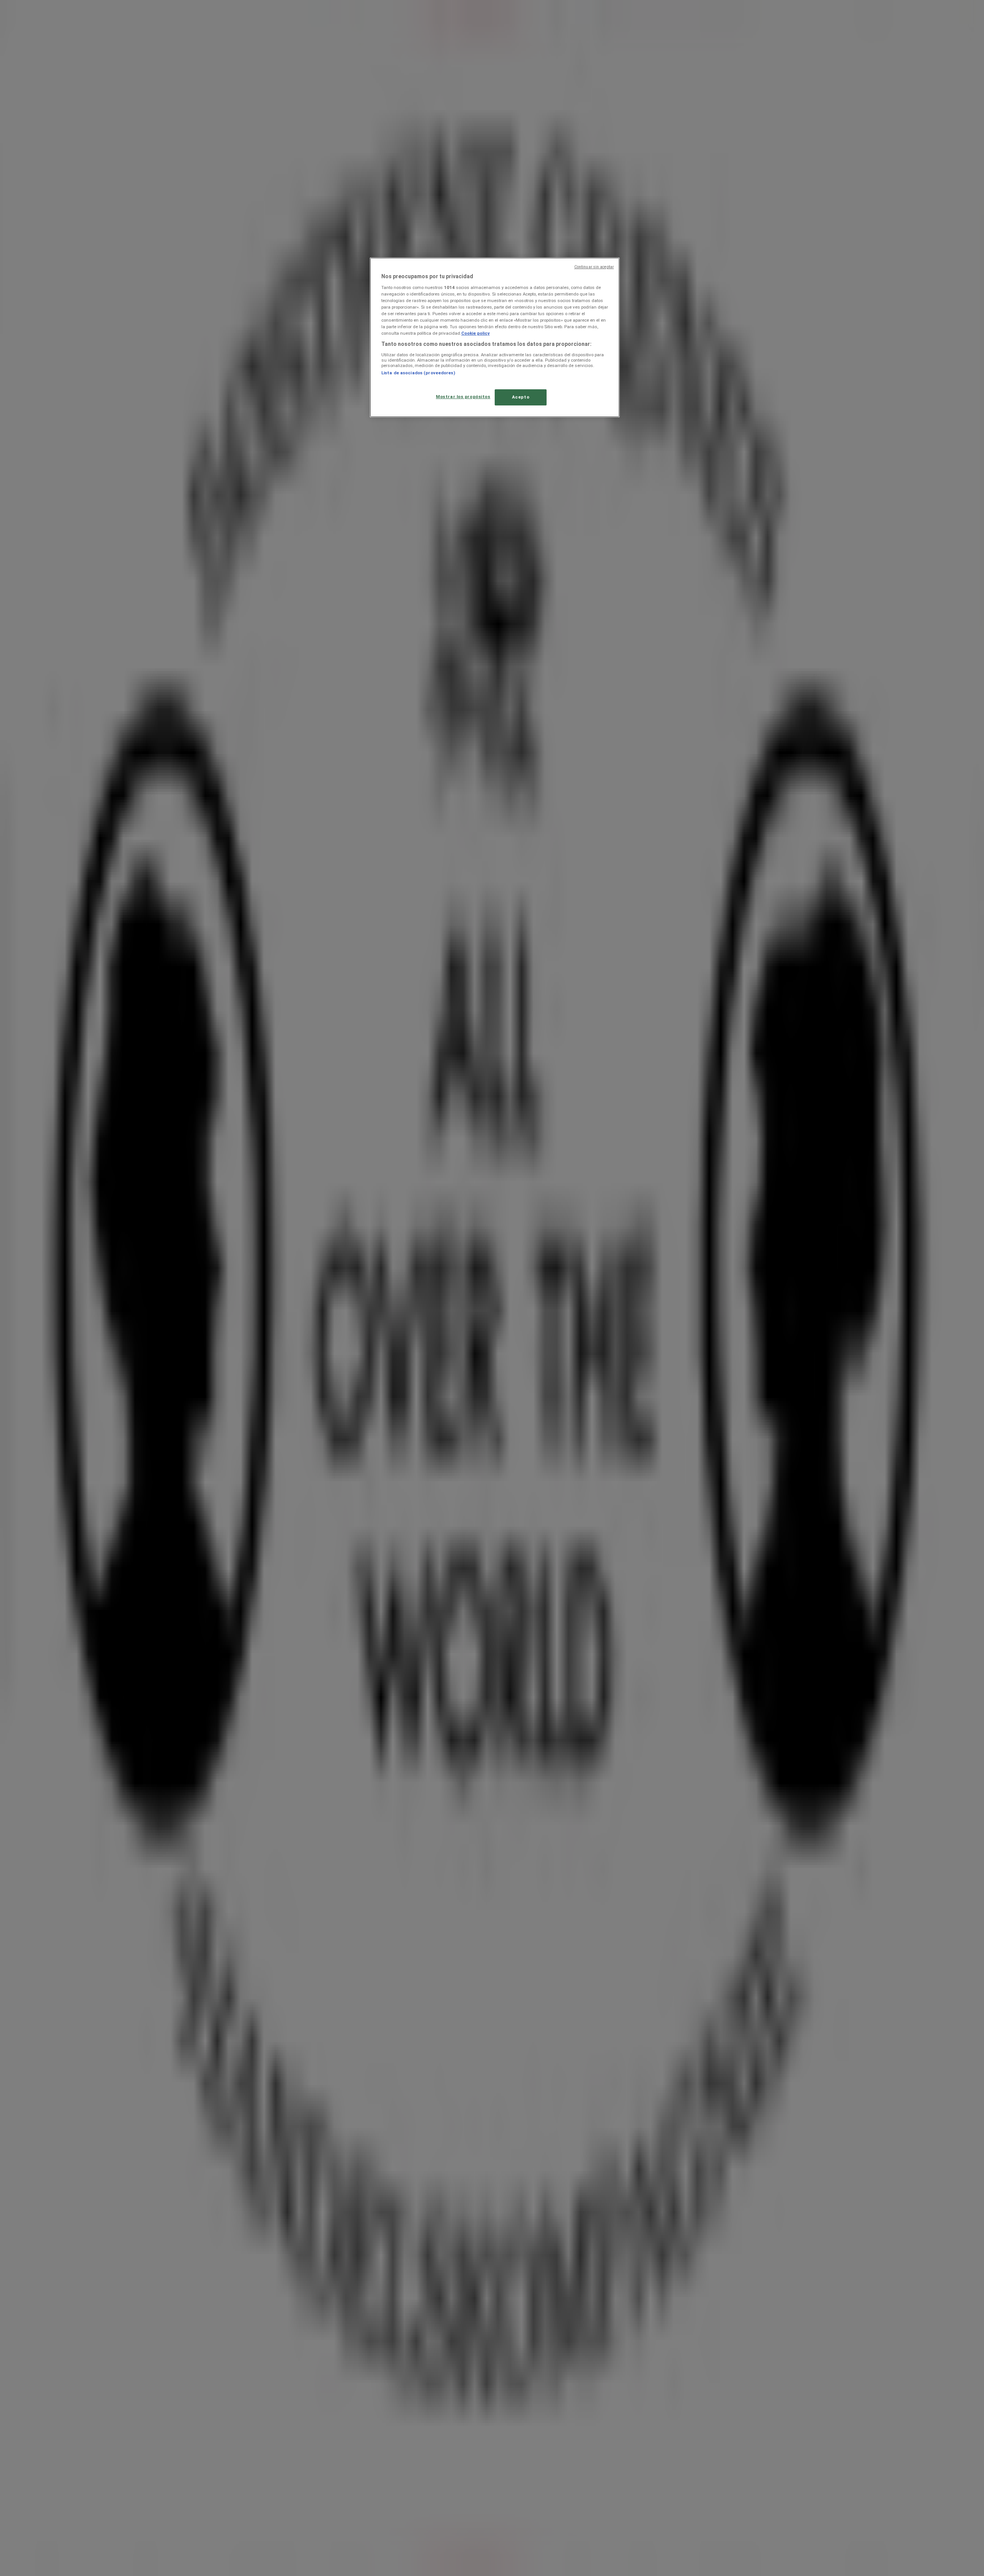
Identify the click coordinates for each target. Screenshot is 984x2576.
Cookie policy (475, 333)
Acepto (521, 397)
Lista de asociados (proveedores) (418, 373)
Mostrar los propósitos (463, 397)
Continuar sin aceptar (594, 267)
